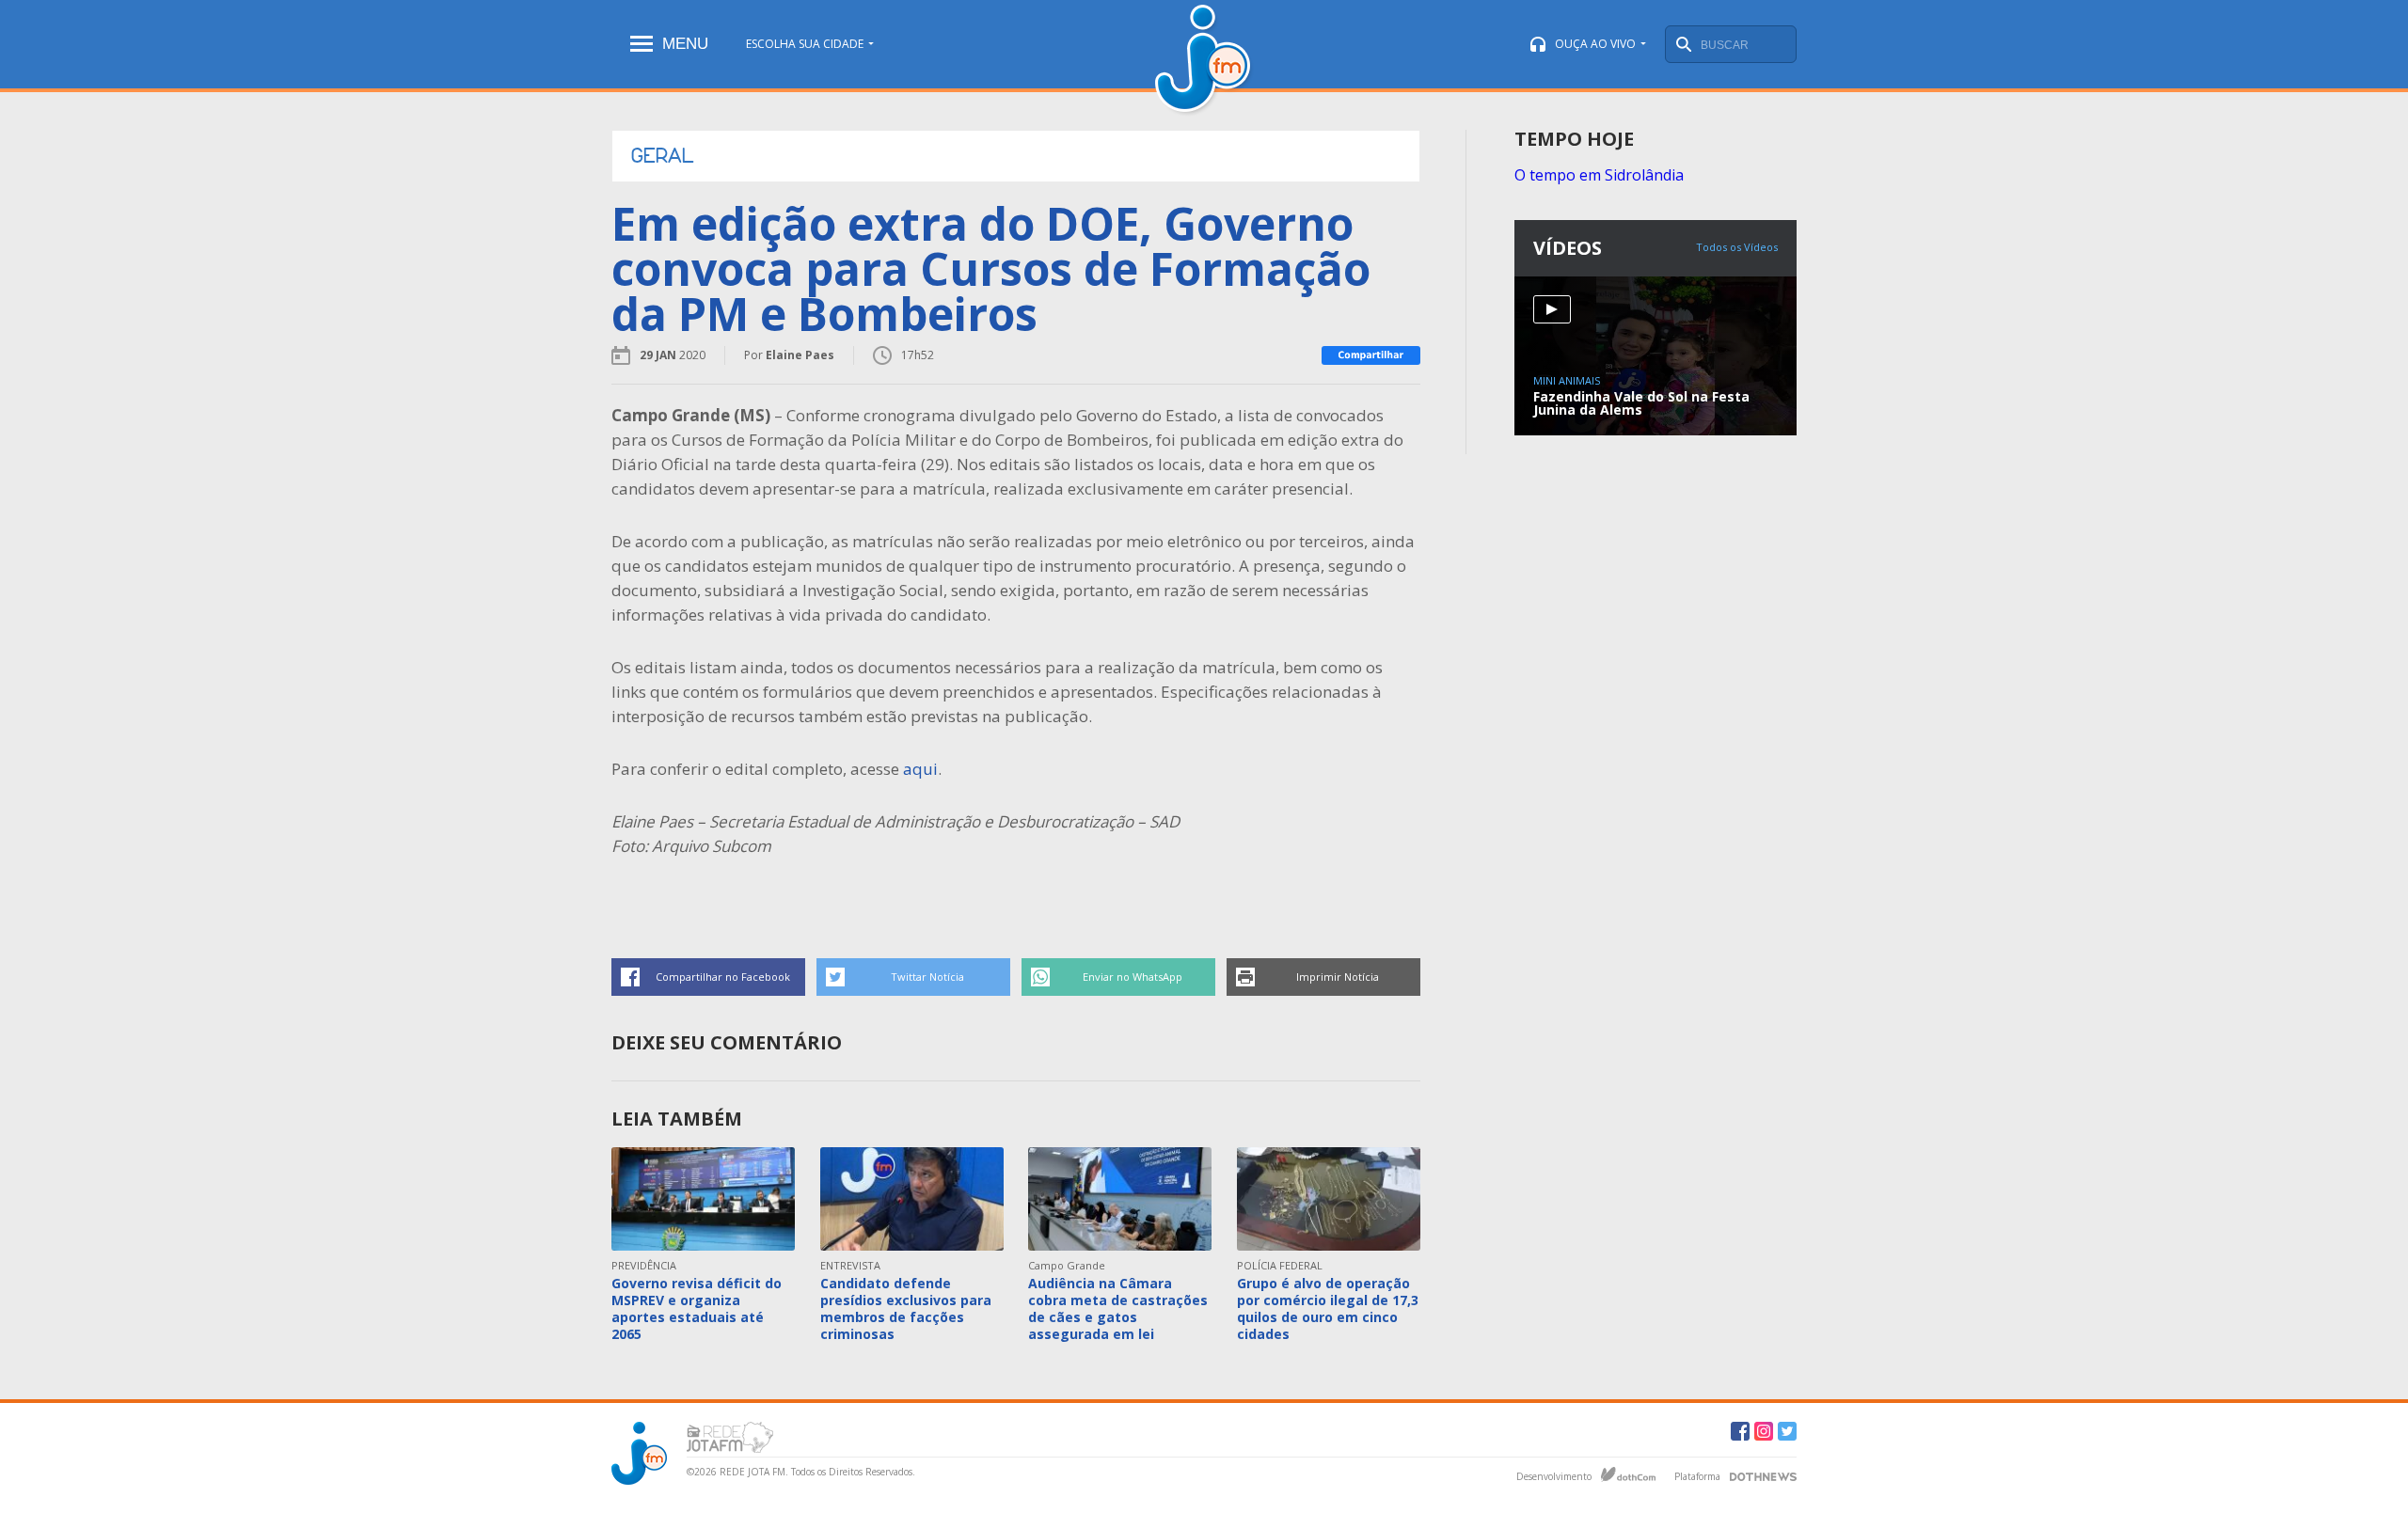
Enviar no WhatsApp (1133, 977)
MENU (685, 44)
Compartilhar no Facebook (723, 977)
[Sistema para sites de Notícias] (1628, 1474)
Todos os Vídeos (1737, 247)
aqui (920, 769)
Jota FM (1204, 61)
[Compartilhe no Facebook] (1371, 355)
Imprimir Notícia (1338, 977)
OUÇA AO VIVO (1595, 44)
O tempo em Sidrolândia (1599, 175)
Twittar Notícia (927, 977)
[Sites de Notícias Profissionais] (1763, 1474)
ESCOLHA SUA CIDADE (805, 44)
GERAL (662, 156)
